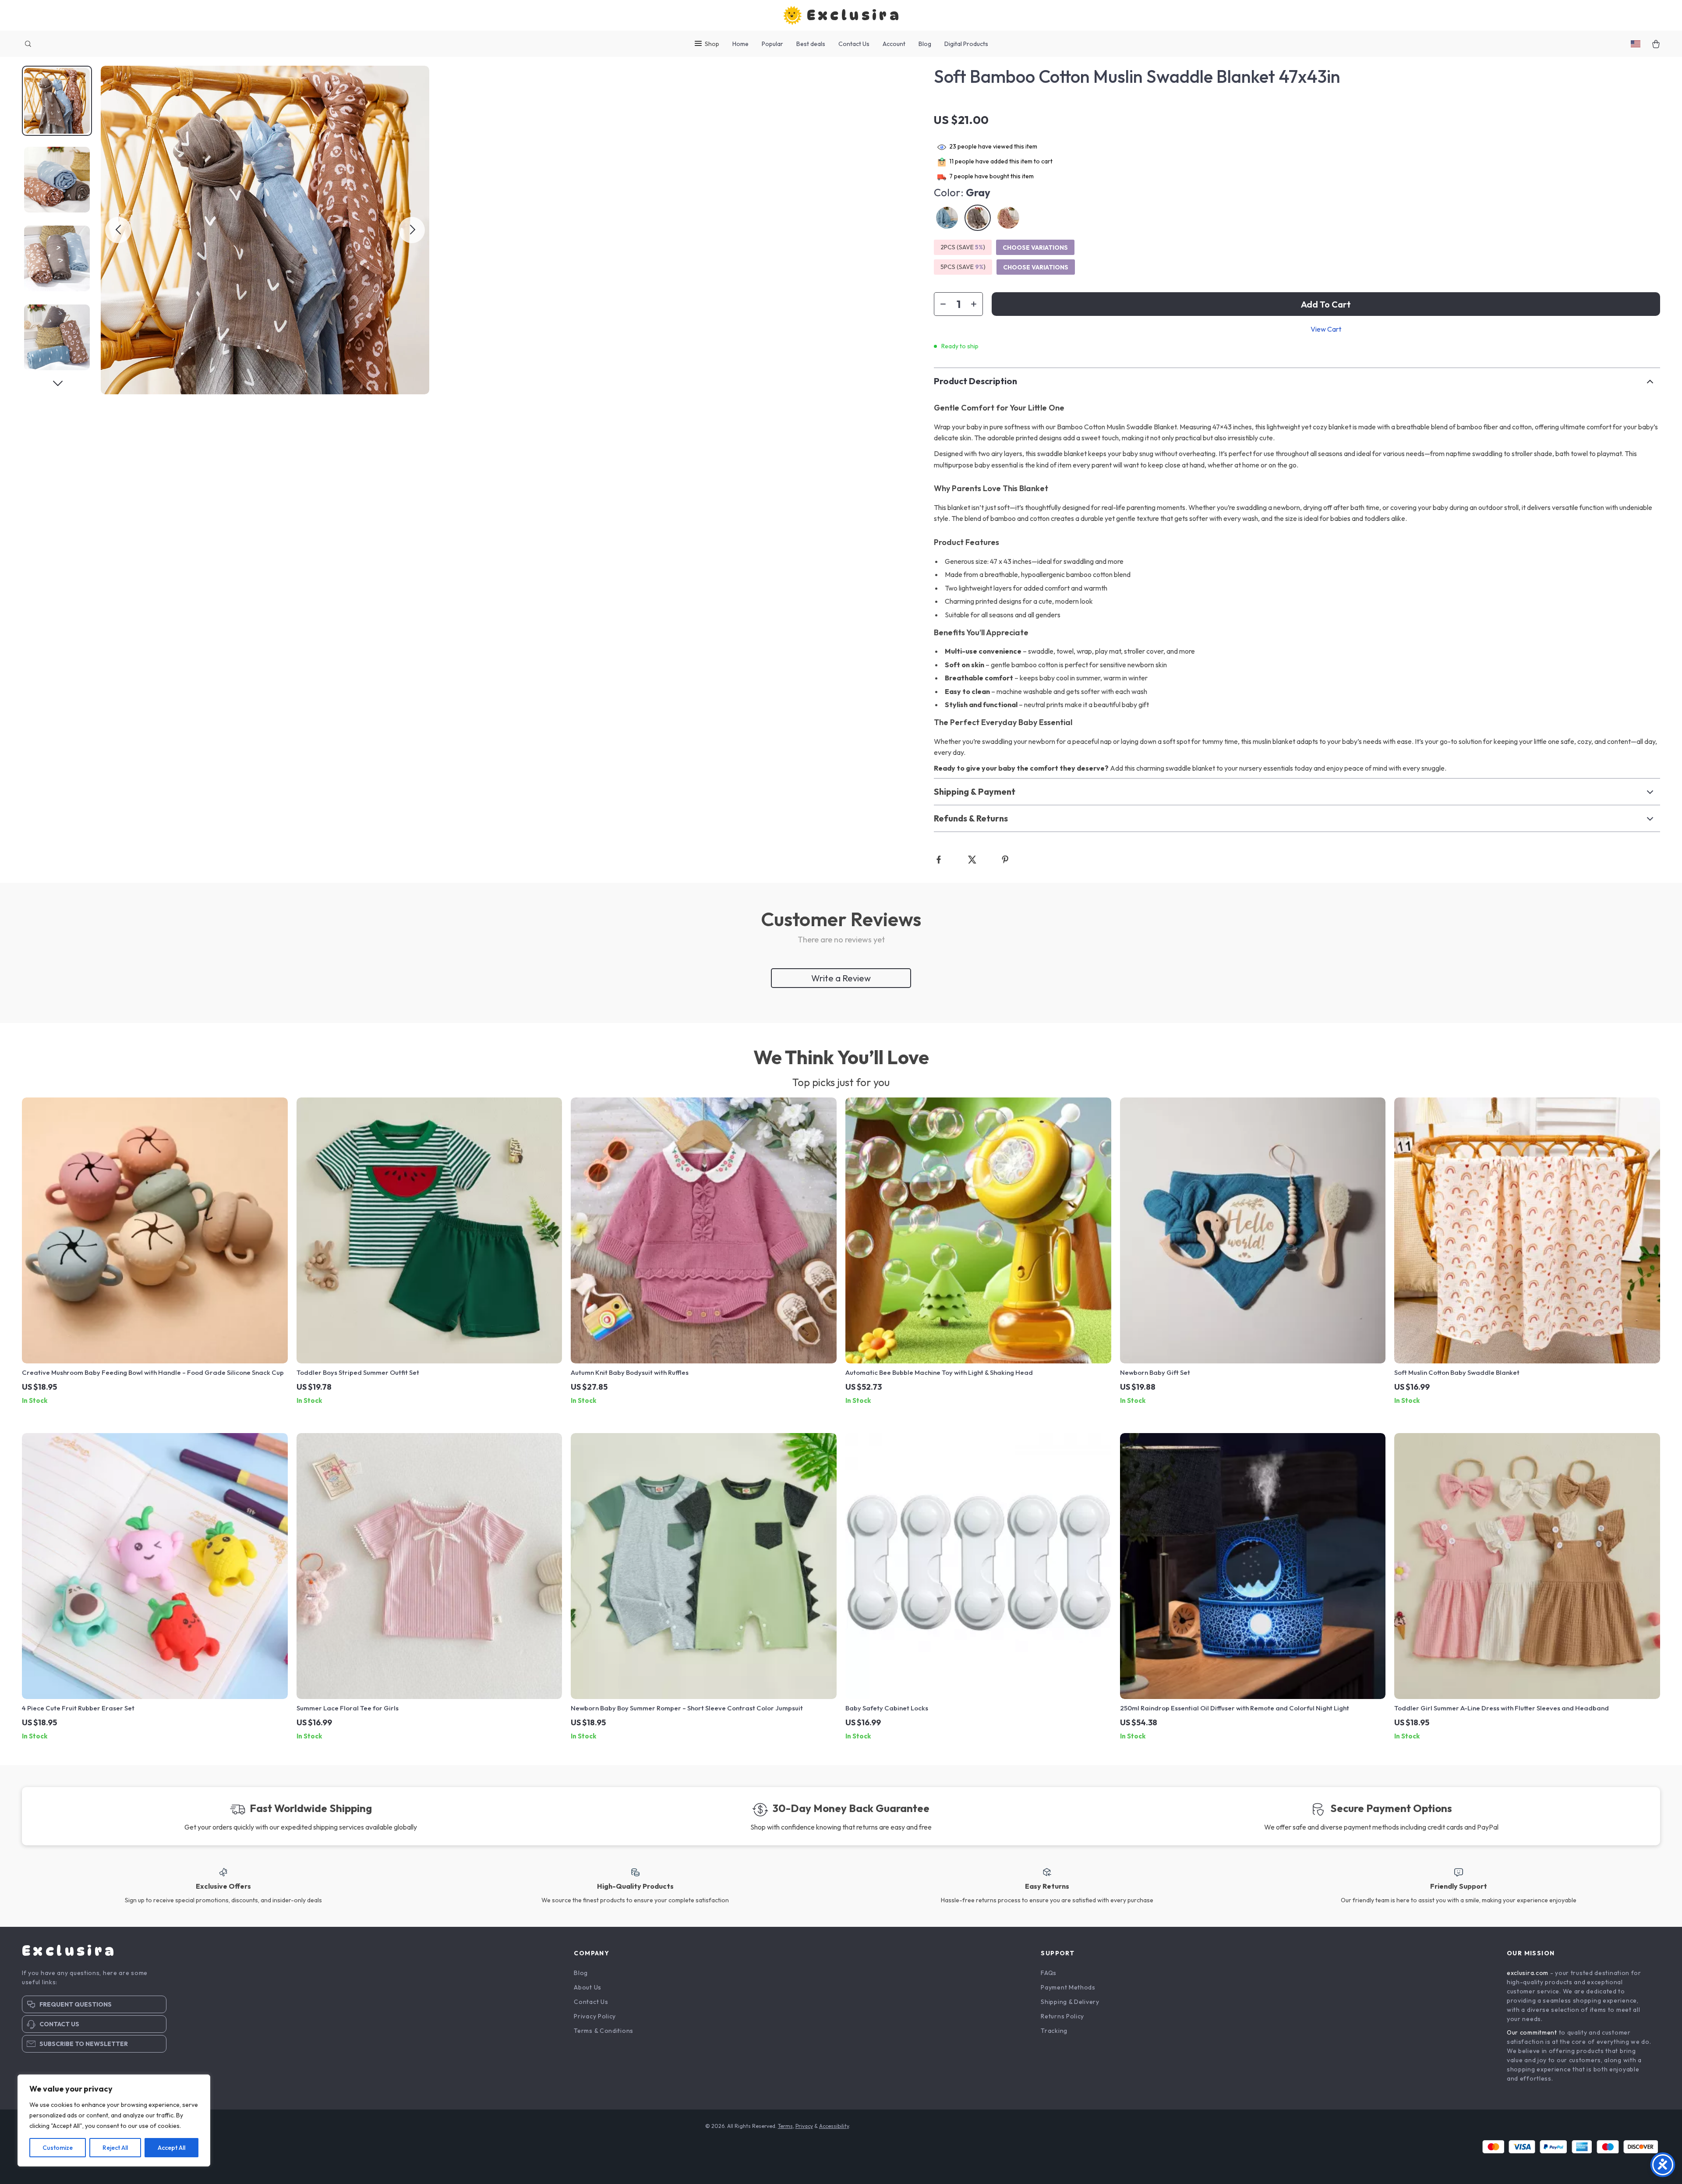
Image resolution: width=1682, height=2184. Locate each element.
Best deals (811, 44)
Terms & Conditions (604, 2031)
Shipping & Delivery (1070, 2002)
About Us (588, 1987)
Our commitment (1532, 2032)
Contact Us (854, 44)
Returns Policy (1062, 2016)
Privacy (804, 2126)
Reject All (115, 2148)
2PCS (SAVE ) (963, 247)
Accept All (171, 2148)
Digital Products (966, 44)
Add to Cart (1326, 304)
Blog (925, 44)
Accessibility (834, 2126)
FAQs (1049, 1973)
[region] (114, 2120)
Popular (772, 44)
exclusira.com (1528, 1973)
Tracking (1054, 2031)
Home (740, 44)
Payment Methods (1068, 1987)
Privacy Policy (595, 2016)
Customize (58, 2148)
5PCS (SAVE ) (963, 267)
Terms (785, 2126)
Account (894, 44)
